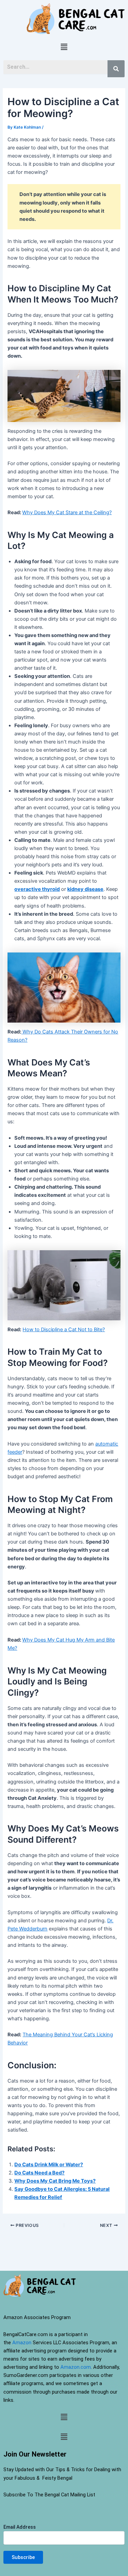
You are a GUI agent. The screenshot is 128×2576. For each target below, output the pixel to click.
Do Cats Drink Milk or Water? (49, 2165)
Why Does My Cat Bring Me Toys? (55, 2181)
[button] (64, 47)
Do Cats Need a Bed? (39, 2173)
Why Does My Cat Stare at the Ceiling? (67, 512)
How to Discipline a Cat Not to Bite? (64, 1330)
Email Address (20, 2527)
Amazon (22, 2343)
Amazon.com (76, 2367)
